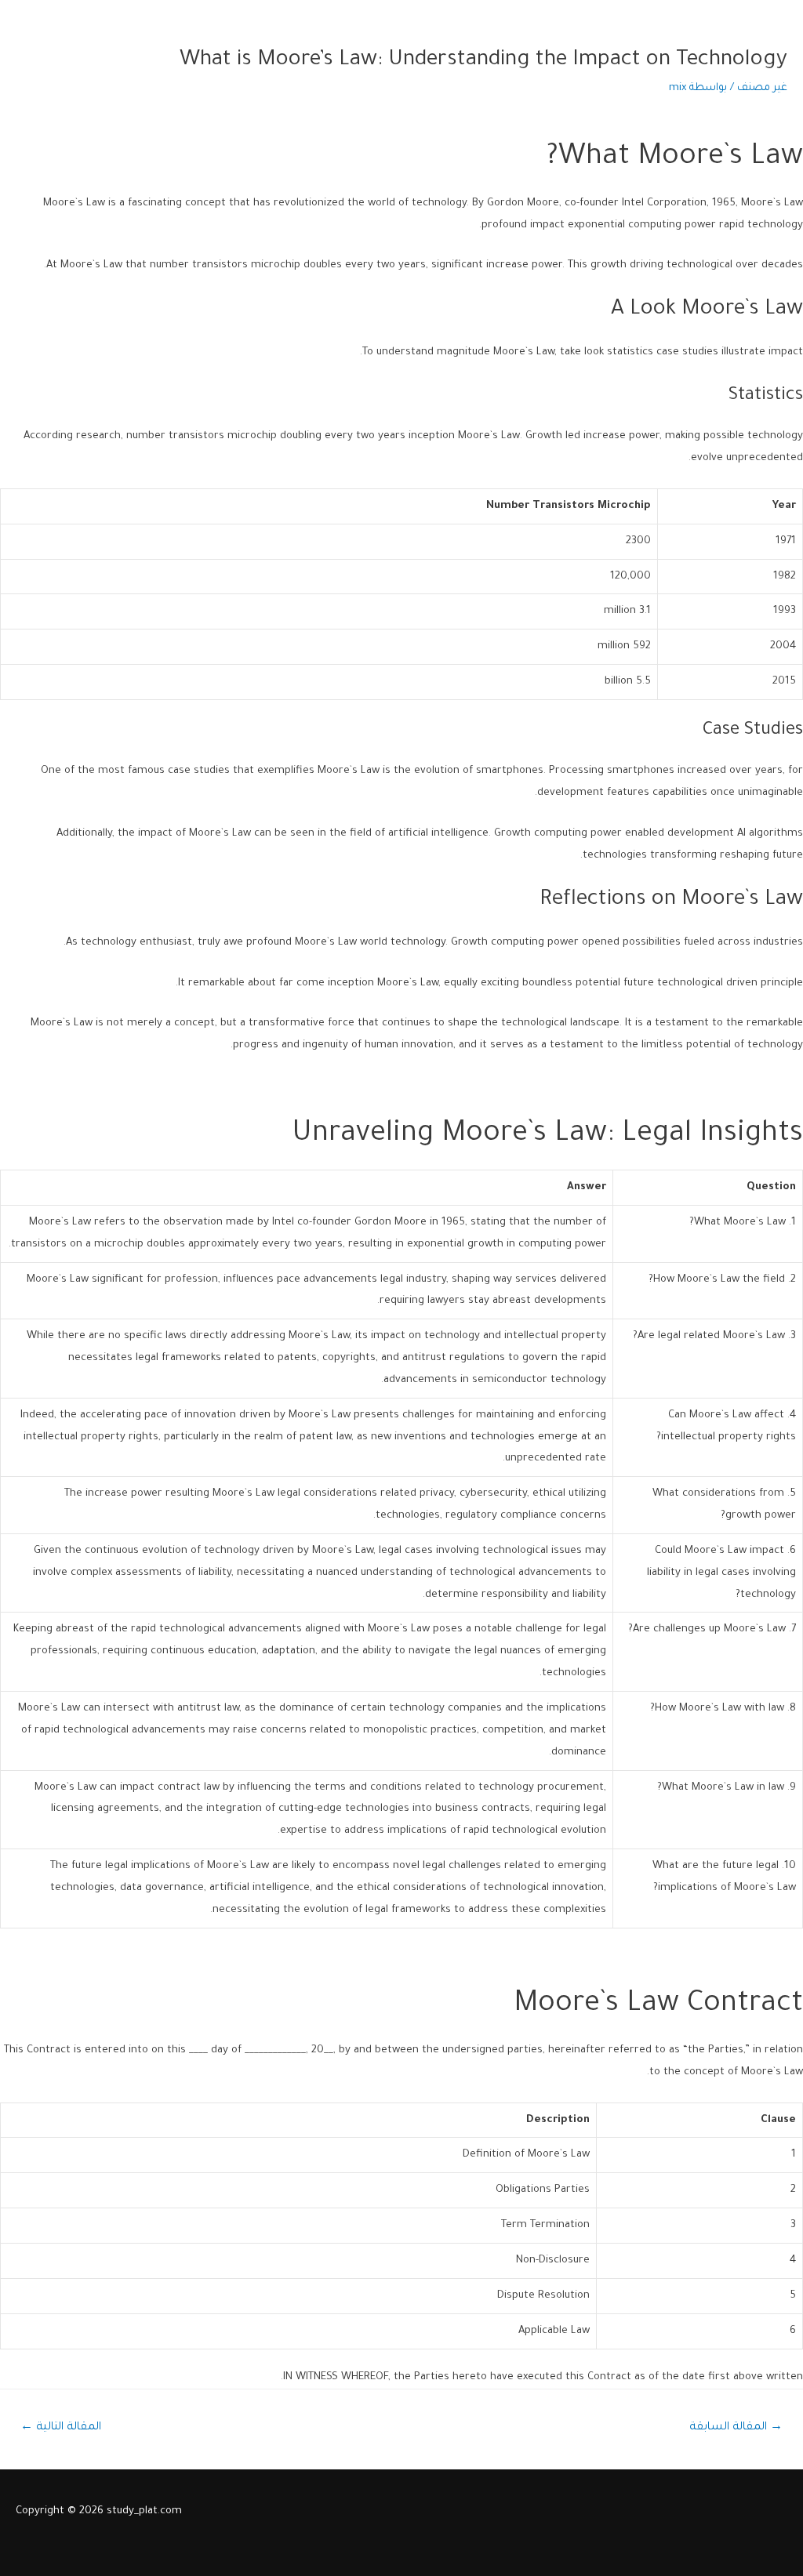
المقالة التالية (61, 2428)
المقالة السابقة (736, 2428)
